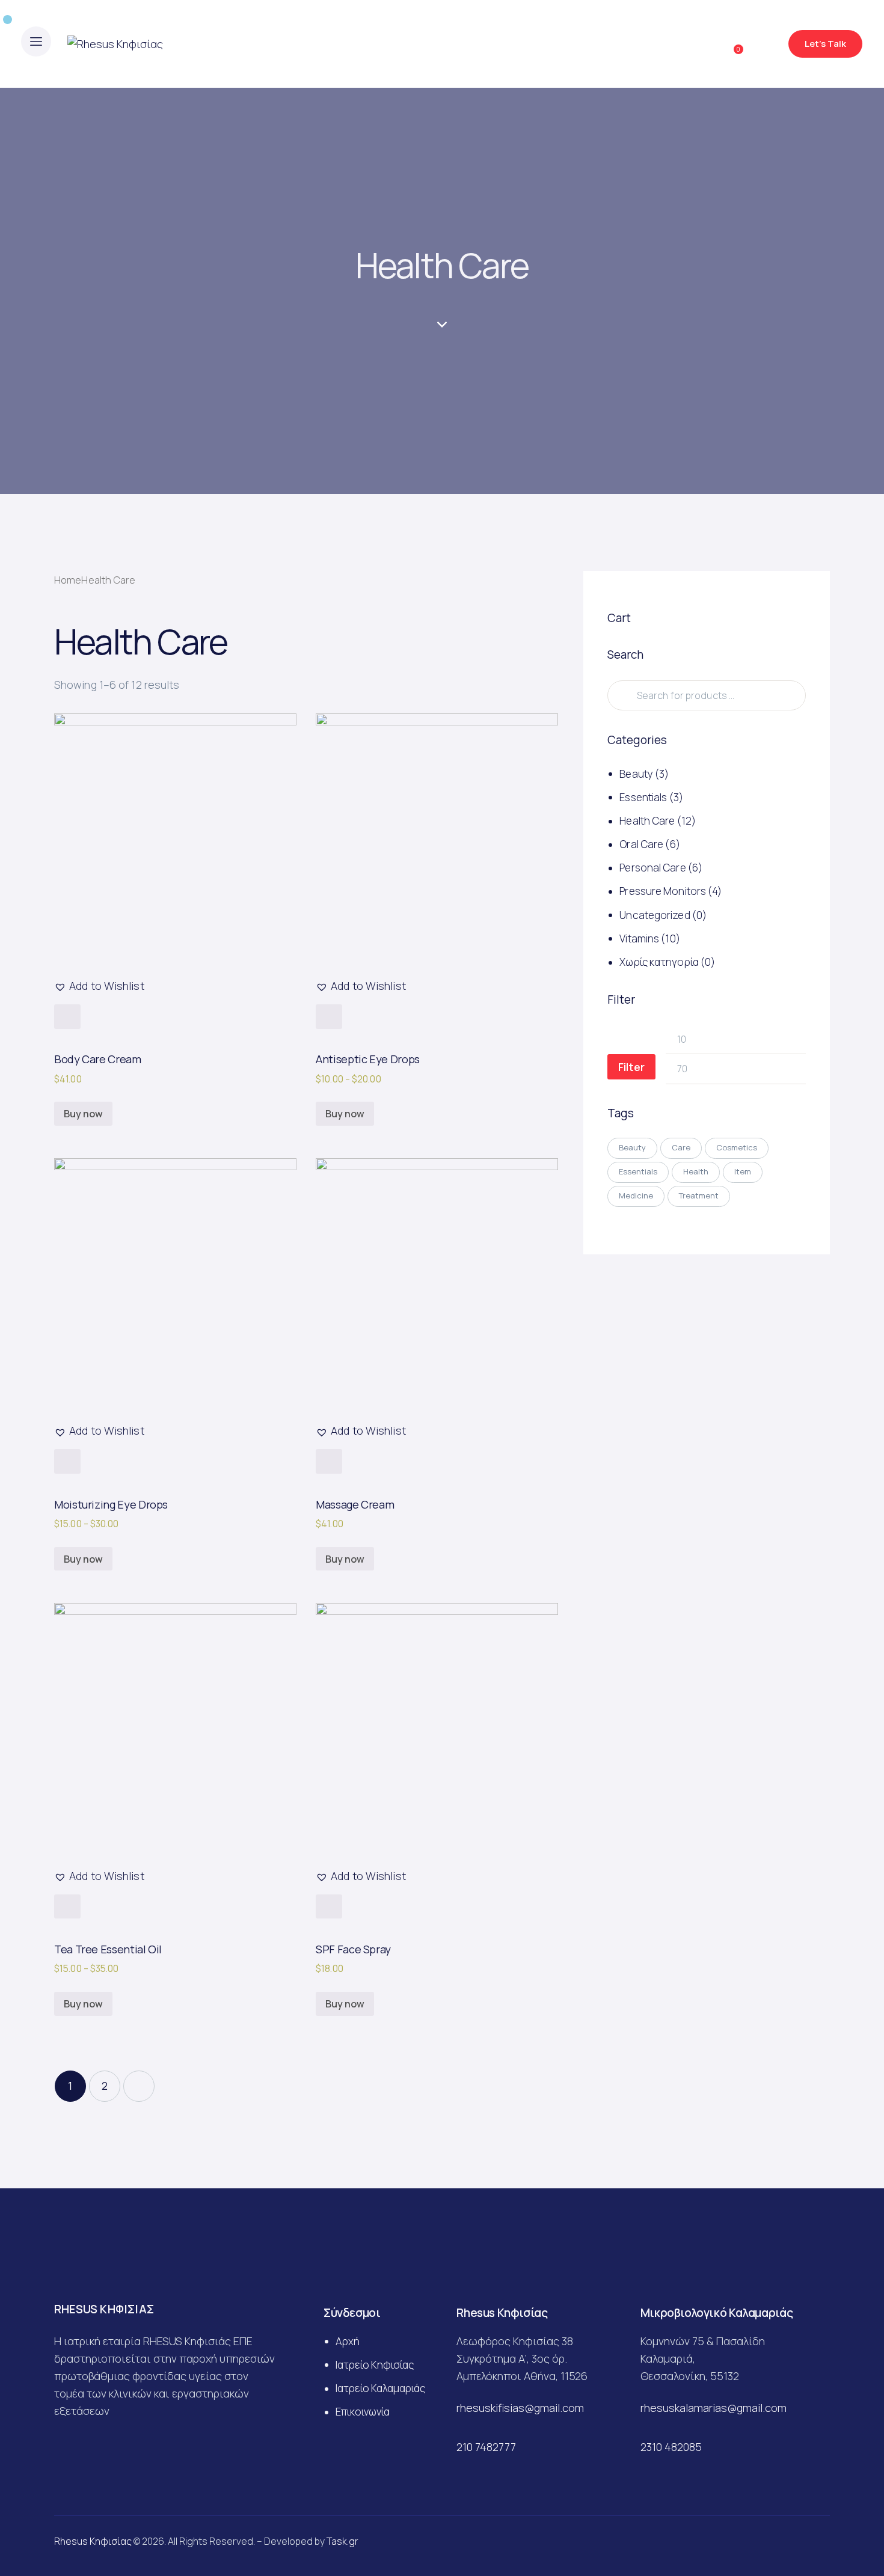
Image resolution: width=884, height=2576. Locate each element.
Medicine (636, 1195)
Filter (631, 1067)
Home (68, 580)
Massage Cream (355, 1504)
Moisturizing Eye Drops (111, 1504)
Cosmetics (737, 1147)
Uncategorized (655, 915)
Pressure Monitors (663, 892)
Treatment (699, 1195)
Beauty (636, 774)
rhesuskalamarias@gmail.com (714, 2408)
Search (622, 696)
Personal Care (652, 868)
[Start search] (765, 46)
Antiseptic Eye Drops (368, 1059)
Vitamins (639, 939)
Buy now (83, 1114)
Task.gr (342, 2541)
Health (696, 1171)
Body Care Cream (98, 1059)
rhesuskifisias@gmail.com (520, 2408)
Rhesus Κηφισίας (93, 2541)
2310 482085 (671, 2447)
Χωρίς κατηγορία (659, 962)
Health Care (647, 821)
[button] (99, 986)
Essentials (643, 797)
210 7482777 (486, 2447)
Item (743, 1171)
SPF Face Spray (353, 1949)
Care (681, 1147)
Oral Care (641, 844)
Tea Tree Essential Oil (108, 1949)
